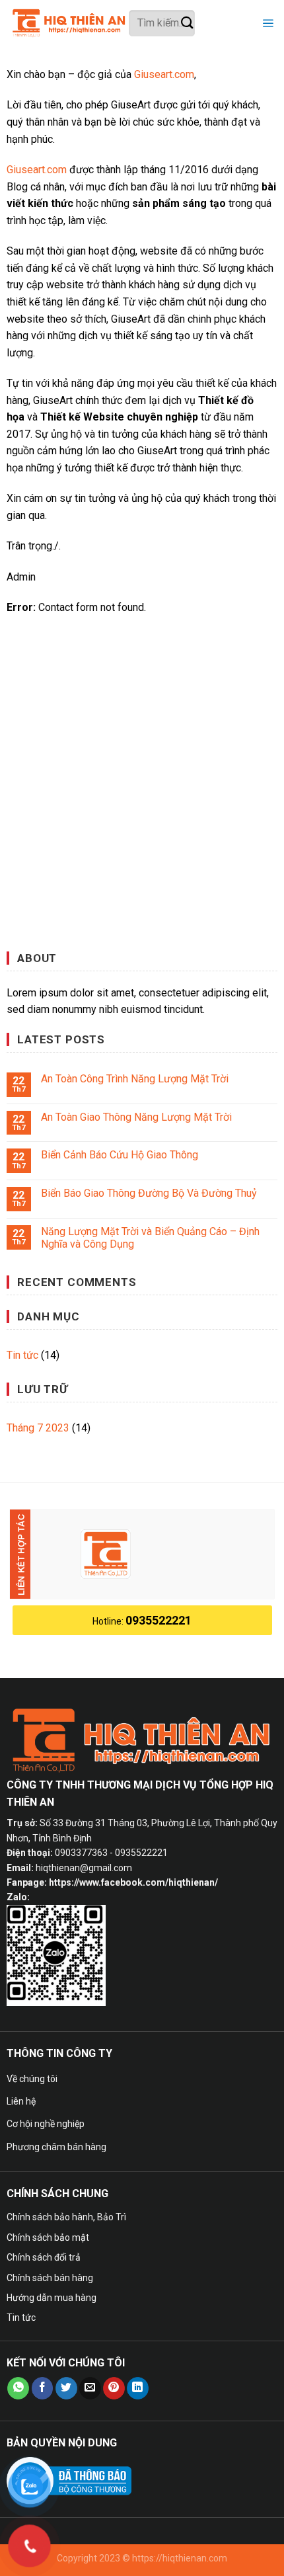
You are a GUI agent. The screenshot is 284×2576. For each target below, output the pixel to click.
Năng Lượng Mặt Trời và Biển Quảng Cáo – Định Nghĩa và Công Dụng (150, 1238)
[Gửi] (187, 23)
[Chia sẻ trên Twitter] (66, 2388)
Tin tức (22, 1355)
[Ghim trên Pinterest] (114, 2388)
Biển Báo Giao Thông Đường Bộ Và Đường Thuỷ (149, 1193)
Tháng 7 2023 (38, 1428)
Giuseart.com (164, 74)
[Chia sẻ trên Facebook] (43, 2388)
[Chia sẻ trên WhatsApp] (18, 2388)
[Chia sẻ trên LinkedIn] (138, 2388)
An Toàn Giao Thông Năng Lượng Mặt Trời (136, 1117)
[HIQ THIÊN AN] (69, 23)
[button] (266, 23)
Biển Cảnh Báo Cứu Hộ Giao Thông (120, 1155)
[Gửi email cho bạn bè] (90, 2388)
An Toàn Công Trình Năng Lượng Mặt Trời (135, 1079)
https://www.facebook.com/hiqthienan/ (133, 1882)
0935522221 (159, 1620)
